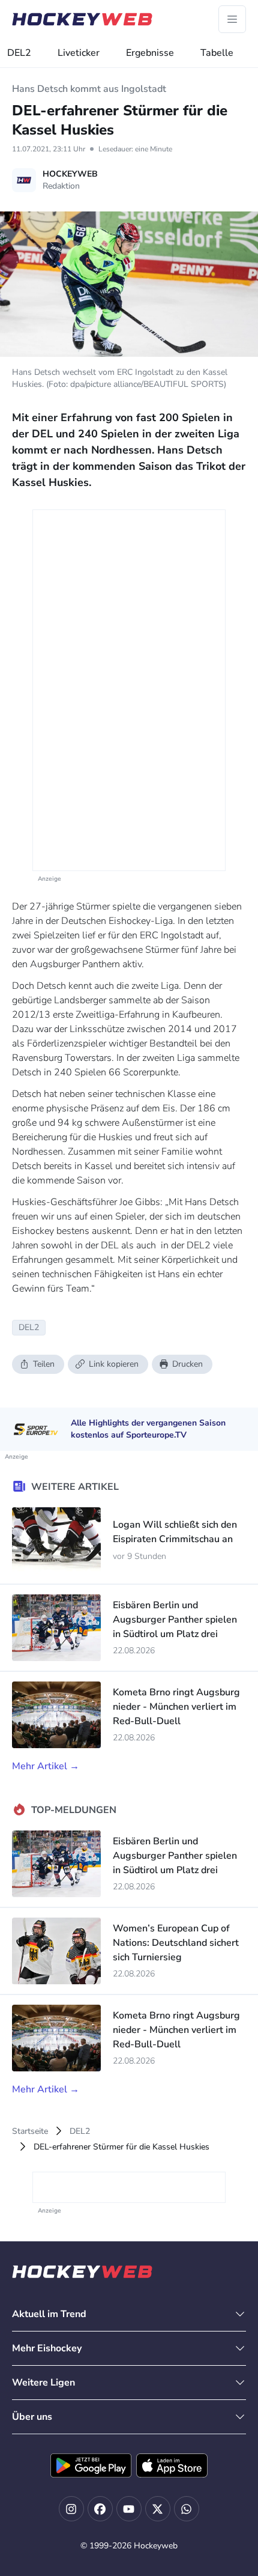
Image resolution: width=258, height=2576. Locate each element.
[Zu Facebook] (100, 2509)
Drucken (187, 1364)
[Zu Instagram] (71, 2509)
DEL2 (19, 53)
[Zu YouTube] (129, 2509)
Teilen (44, 1364)
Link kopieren (114, 1364)
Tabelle (217, 53)
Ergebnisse (150, 53)
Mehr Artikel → (46, 1766)
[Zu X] (158, 2509)
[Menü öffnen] (232, 19)
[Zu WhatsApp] (187, 2509)
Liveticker (79, 53)
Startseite (30, 2131)
